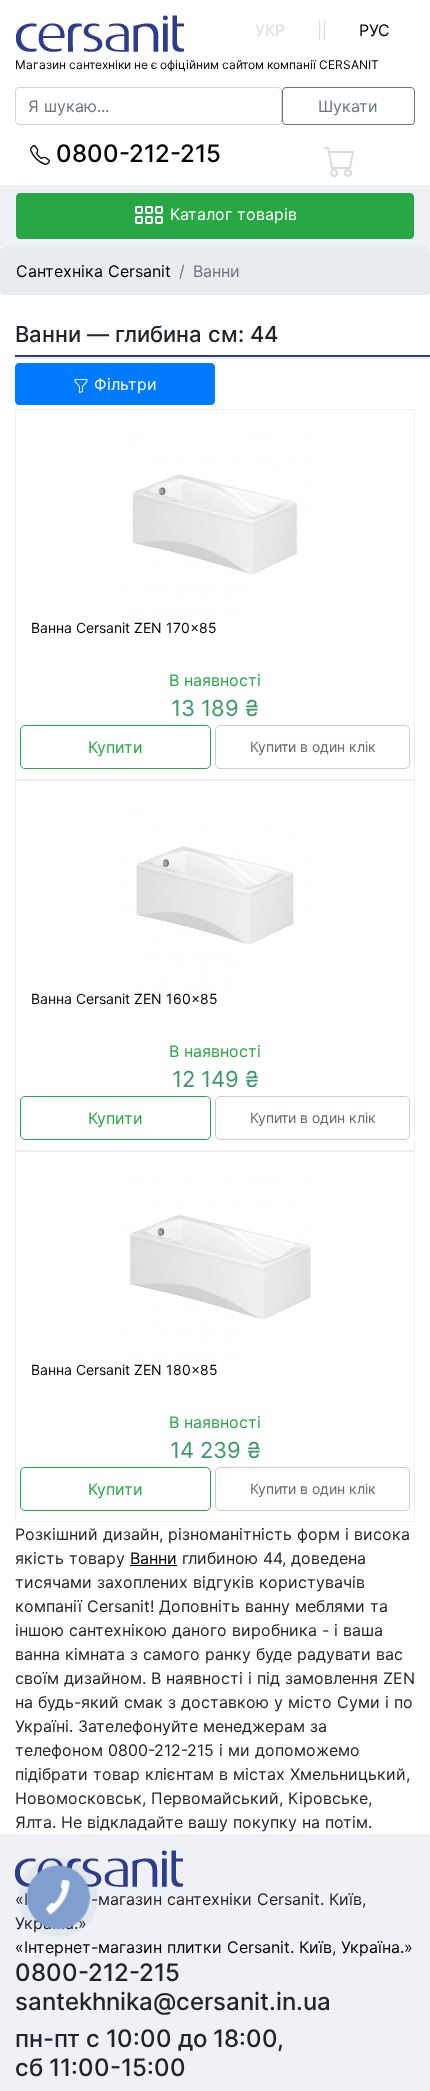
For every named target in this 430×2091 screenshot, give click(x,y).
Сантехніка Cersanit (93, 271)
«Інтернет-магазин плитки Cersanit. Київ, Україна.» (214, 1947)
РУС (374, 30)
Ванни (153, 1558)
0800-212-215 (135, 153)
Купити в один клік (313, 746)
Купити (115, 747)
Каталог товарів (231, 214)
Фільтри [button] (123, 384)
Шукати (348, 106)
